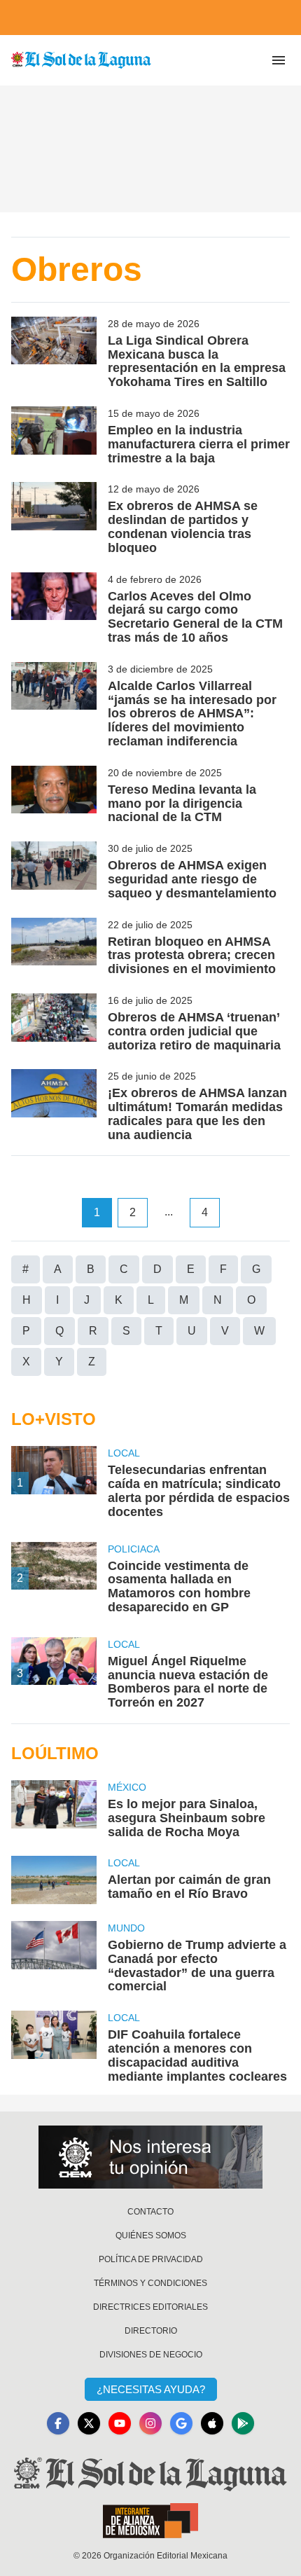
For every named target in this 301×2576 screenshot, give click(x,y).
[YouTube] (120, 2423)
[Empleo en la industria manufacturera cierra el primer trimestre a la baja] (54, 436)
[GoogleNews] (181, 2423)
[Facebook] (58, 2423)
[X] (89, 2423)
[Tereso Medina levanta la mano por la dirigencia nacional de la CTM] (54, 795)
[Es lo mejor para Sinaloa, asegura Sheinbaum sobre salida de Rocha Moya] (54, 1810)
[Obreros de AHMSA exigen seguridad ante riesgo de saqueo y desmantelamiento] (54, 871)
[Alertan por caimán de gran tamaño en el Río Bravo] (54, 1880)
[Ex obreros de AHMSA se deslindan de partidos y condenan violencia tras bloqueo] (54, 518)
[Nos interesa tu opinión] (150, 2157)
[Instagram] (150, 2423)
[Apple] (212, 2423)
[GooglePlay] (243, 2423)
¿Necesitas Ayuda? (151, 2389)
